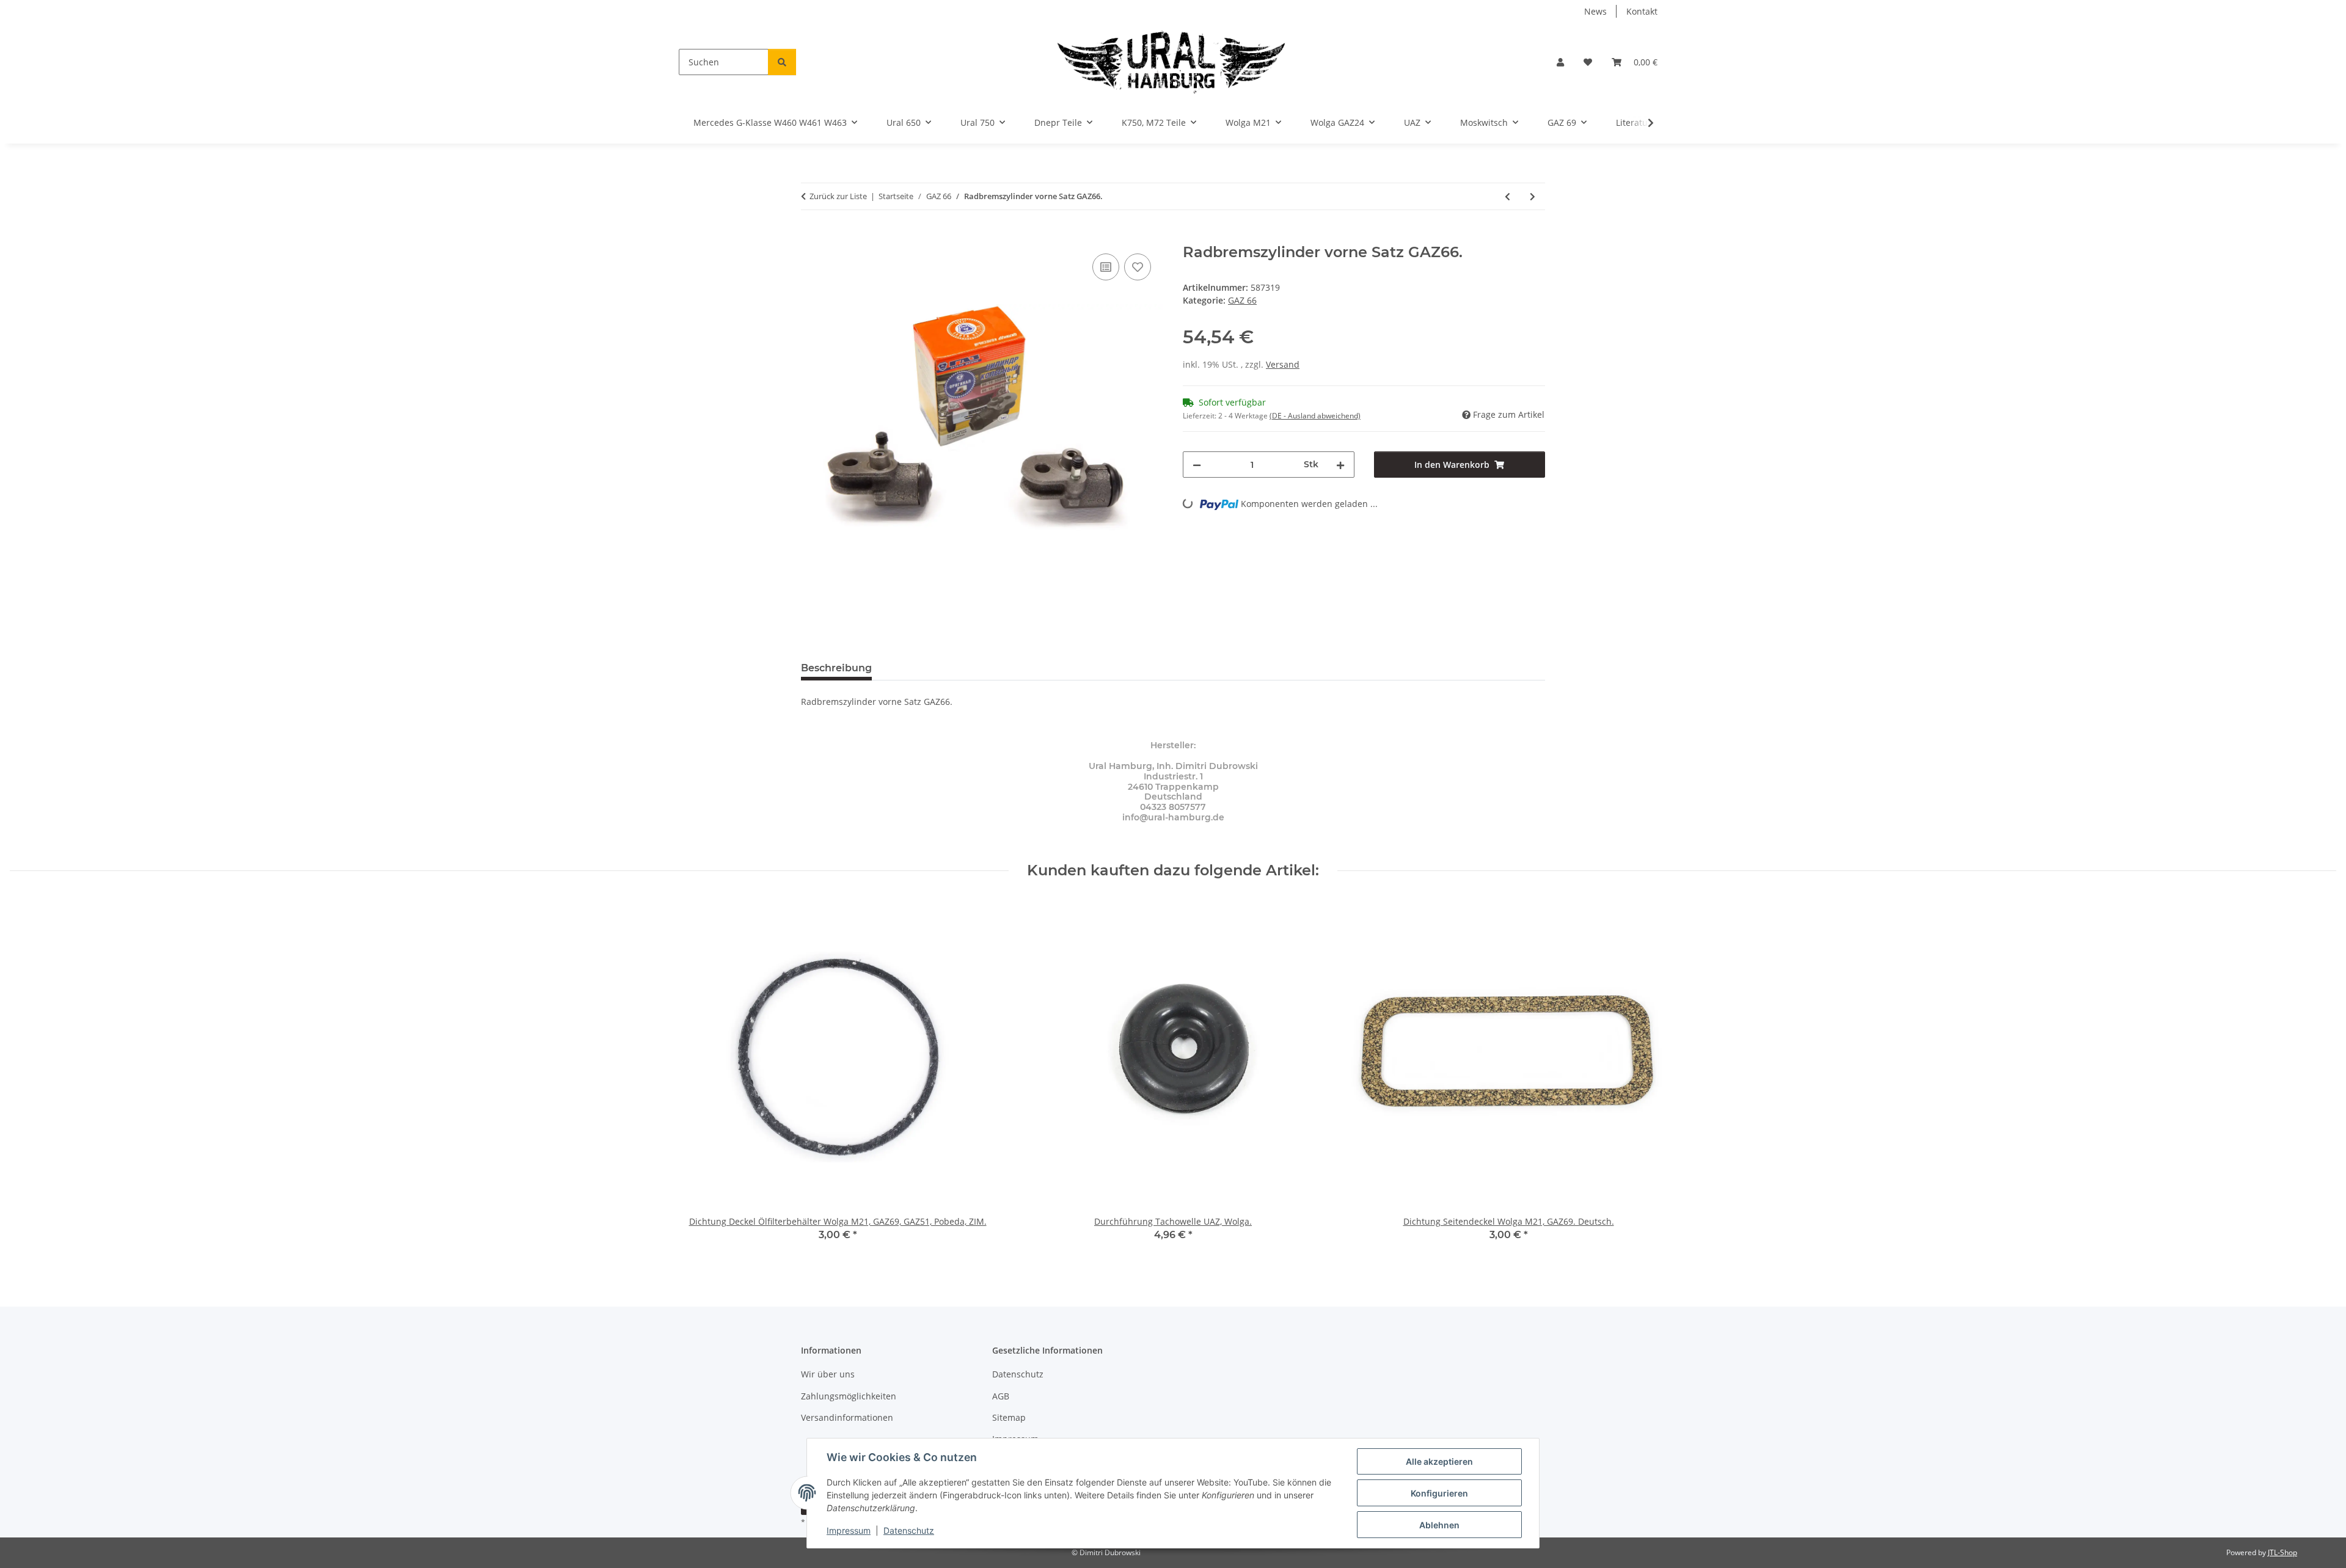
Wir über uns (828, 1374)
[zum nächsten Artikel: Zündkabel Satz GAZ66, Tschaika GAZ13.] (1533, 196)
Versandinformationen (847, 1417)
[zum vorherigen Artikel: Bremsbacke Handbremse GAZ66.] (1507, 196)
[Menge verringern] (1197, 465)
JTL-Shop (2282, 1552)
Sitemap (1009, 1417)
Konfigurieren (1439, 1493)
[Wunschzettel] (1588, 62)
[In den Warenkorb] (811, 237)
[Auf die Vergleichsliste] (1106, 267)
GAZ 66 (1242, 300)
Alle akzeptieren (1439, 1461)
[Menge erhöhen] (1340, 465)
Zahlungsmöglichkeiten (849, 1396)
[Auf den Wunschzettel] (1138, 267)
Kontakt (1642, 11)
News (1595, 11)
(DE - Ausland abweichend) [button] (1315, 416)
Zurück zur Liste (838, 196)
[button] (1560, 62)
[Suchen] (782, 62)
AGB (1001, 1396)
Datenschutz (909, 1530)
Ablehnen (1439, 1525)
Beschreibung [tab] (836, 668)
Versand (1283, 364)
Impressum (849, 1530)
